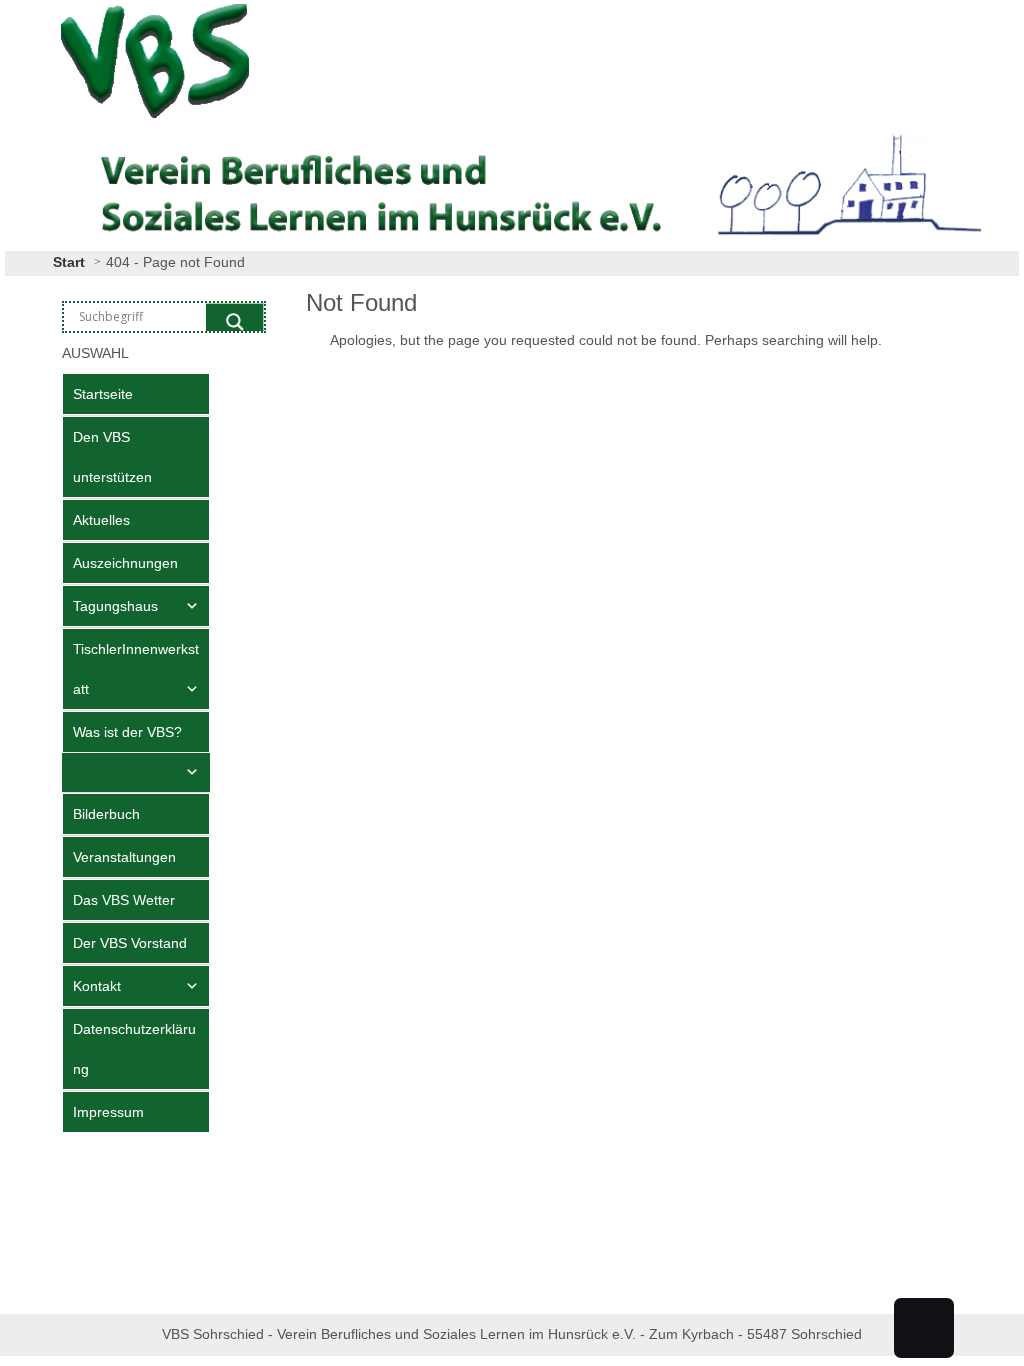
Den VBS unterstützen (112, 457)
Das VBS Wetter (124, 900)
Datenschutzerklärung (134, 1049)
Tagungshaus (115, 606)
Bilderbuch (106, 814)
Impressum (108, 1112)
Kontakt (97, 986)
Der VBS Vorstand (130, 943)
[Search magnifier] (235, 322)
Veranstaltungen (124, 857)
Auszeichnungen (125, 563)
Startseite (103, 394)
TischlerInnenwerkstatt (136, 669)
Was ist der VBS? (127, 732)
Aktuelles (101, 520)
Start (69, 262)
